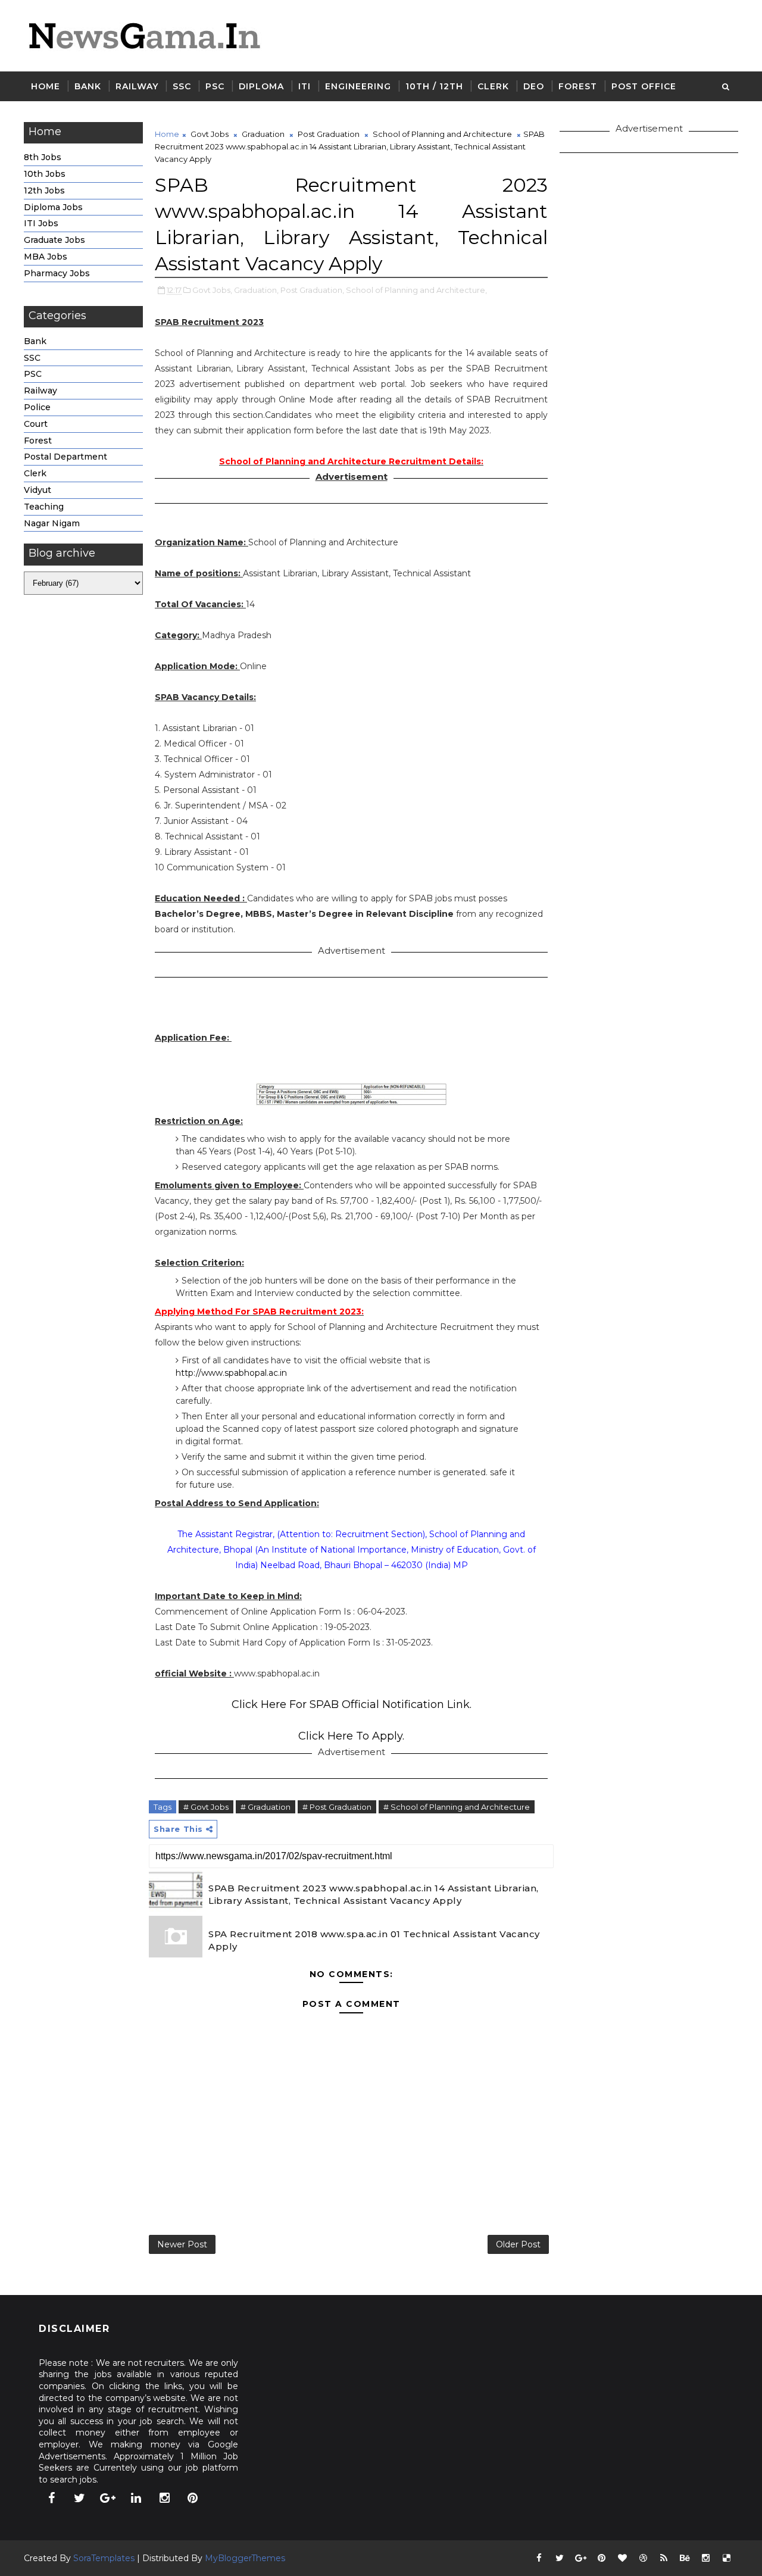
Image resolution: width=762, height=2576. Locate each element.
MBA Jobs (46, 257)
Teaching (44, 507)
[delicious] (726, 2558)
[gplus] (108, 2498)
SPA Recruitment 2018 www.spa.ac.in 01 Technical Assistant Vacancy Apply (374, 1940)
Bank (88, 86)
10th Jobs (45, 174)
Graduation (263, 134)
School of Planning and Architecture (442, 134)
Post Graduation (329, 134)
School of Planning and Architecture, (416, 290)
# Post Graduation (337, 1807)
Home (46, 86)
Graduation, (256, 290)
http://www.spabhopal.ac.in (231, 1373)
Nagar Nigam (52, 523)
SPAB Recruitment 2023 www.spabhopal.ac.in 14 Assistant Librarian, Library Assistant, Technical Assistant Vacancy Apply (374, 1894)
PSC (215, 86)
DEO (534, 86)
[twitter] (80, 2498)
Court (36, 424)
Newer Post (182, 2244)
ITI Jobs (41, 223)
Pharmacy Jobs (57, 273)
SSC (182, 86)
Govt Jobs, (212, 290)
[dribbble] (643, 2558)
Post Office (644, 86)
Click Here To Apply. (351, 1736)
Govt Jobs (210, 134)
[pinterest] (193, 2498)
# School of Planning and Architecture (457, 1807)
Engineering (358, 86)
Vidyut (38, 490)
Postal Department (65, 457)
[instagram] (164, 2498)
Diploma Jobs (53, 207)
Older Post (518, 2244)
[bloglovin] (622, 2558)
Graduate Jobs (54, 240)
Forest (578, 86)
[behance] (685, 2558)
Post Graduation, (312, 290)
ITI (305, 86)
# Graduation (266, 1807)
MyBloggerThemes (245, 2558)
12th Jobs (44, 191)
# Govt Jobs (206, 1807)
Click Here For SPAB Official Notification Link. (352, 1704)
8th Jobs (43, 157)
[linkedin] (136, 2498)
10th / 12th (434, 86)
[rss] (664, 2558)
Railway (137, 86)
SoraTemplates (104, 2558)
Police (37, 407)
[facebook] (51, 2498)
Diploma (261, 86)
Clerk (493, 86)
